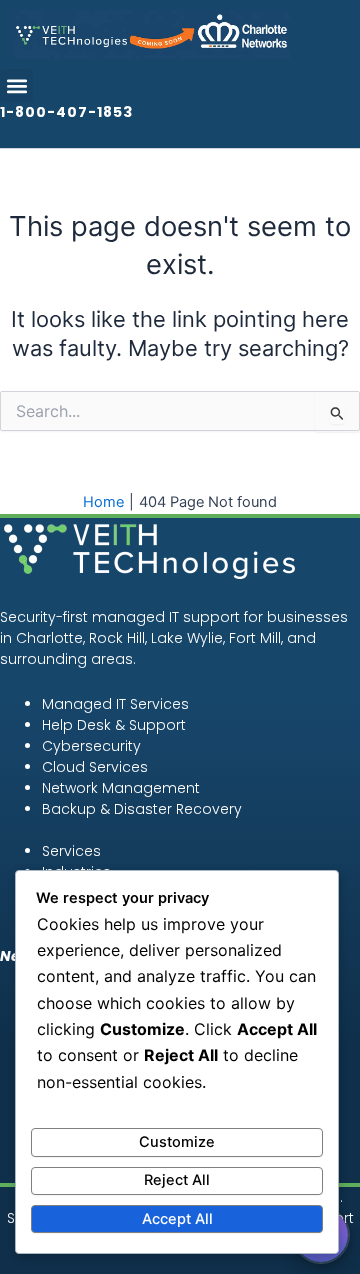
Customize (177, 1142)
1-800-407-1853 (66, 112)
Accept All (177, 1219)
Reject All (177, 1180)
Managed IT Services (115, 704)
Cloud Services (95, 767)
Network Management (121, 788)
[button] (16, 85)
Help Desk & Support (114, 725)
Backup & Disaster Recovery (142, 809)
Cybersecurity (91, 746)
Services (71, 851)
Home (103, 502)
